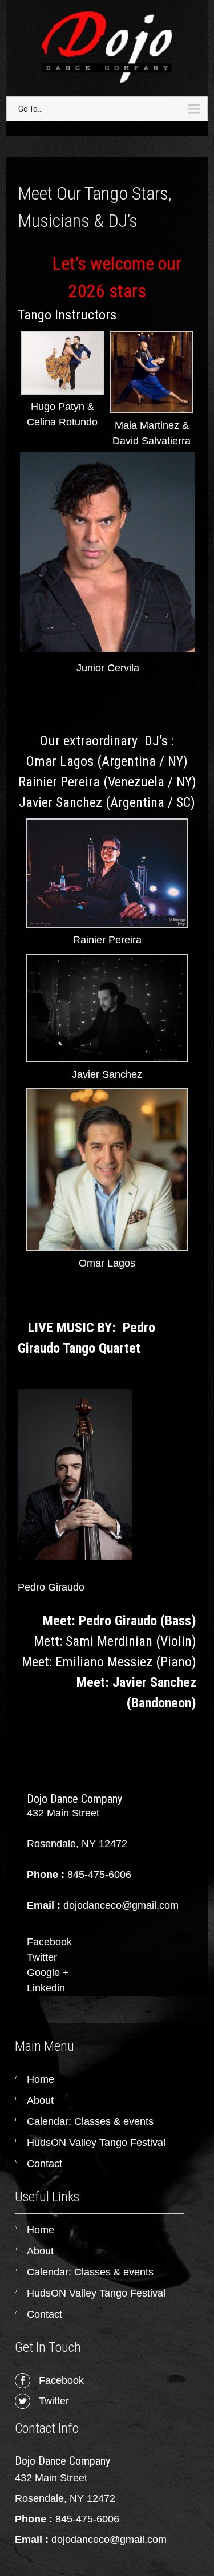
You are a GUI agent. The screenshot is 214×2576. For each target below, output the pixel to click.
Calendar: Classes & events (90, 2121)
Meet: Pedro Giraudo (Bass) (120, 1621)
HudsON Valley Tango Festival (96, 2143)
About (40, 2100)
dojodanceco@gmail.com (109, 2540)
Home (41, 2079)
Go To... (31, 109)
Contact (45, 2164)
